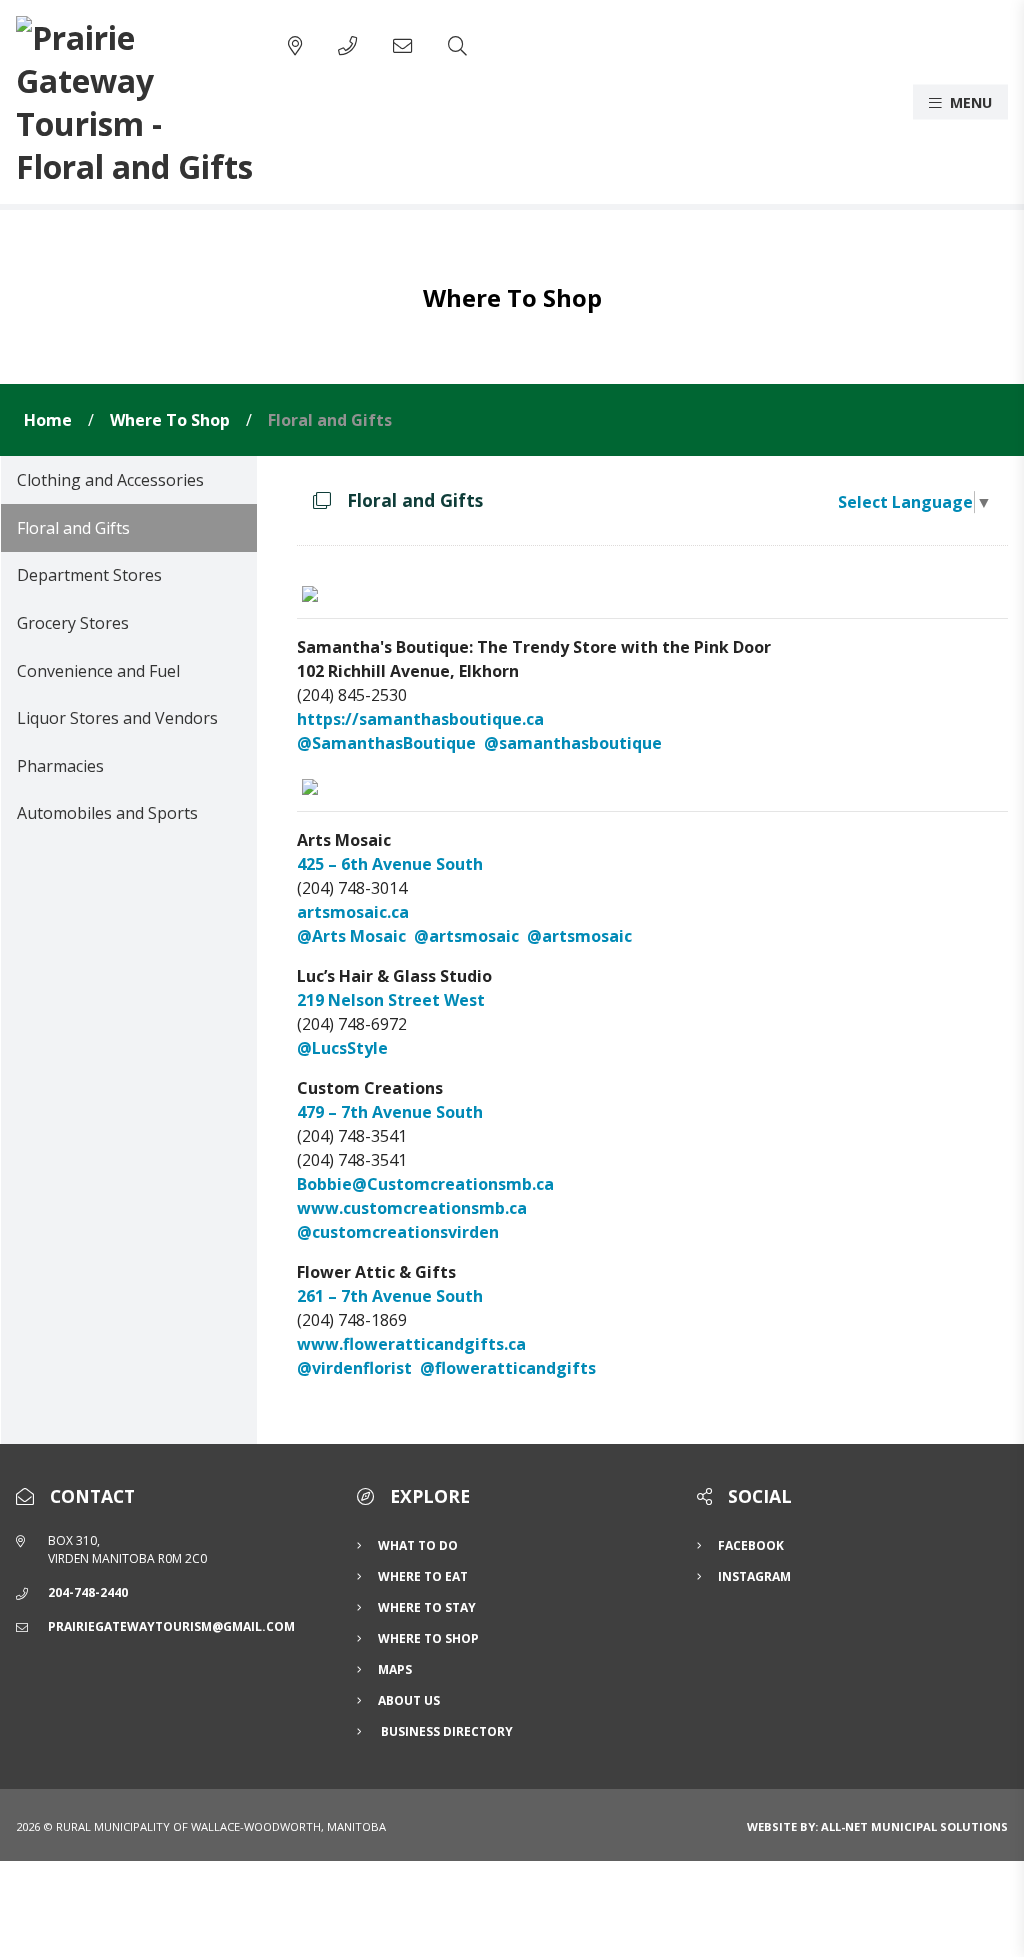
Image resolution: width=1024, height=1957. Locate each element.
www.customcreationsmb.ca (412, 1208)
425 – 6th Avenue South (390, 864)
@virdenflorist (354, 1368)
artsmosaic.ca (353, 912)
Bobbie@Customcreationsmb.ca (425, 1184)
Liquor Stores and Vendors (117, 718)
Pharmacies (60, 766)
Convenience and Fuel (98, 671)
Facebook (751, 1545)
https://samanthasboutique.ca (420, 719)
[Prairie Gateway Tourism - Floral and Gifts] (136, 102)
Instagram (754, 1576)
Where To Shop (170, 420)
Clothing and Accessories (110, 480)
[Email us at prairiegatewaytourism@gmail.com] (402, 46)
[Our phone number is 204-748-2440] (347, 46)
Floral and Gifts (330, 420)
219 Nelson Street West (391, 1000)
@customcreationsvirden (398, 1232)
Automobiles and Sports (107, 813)
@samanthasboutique (573, 743)
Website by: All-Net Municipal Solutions (877, 1826)
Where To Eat (423, 1576)
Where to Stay (427, 1607)
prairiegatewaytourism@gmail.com (171, 1626)
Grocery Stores (73, 623)
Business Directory (445, 1731)
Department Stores (89, 575)
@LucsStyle (342, 1048)
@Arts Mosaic (351, 936)
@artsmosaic (466, 936)
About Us (409, 1700)
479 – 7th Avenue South (390, 1112)
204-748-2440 (88, 1592)
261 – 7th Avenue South (390, 1296)
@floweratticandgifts (508, 1368)
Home (48, 420)
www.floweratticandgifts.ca (411, 1344)
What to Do (418, 1545)
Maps (395, 1669)
